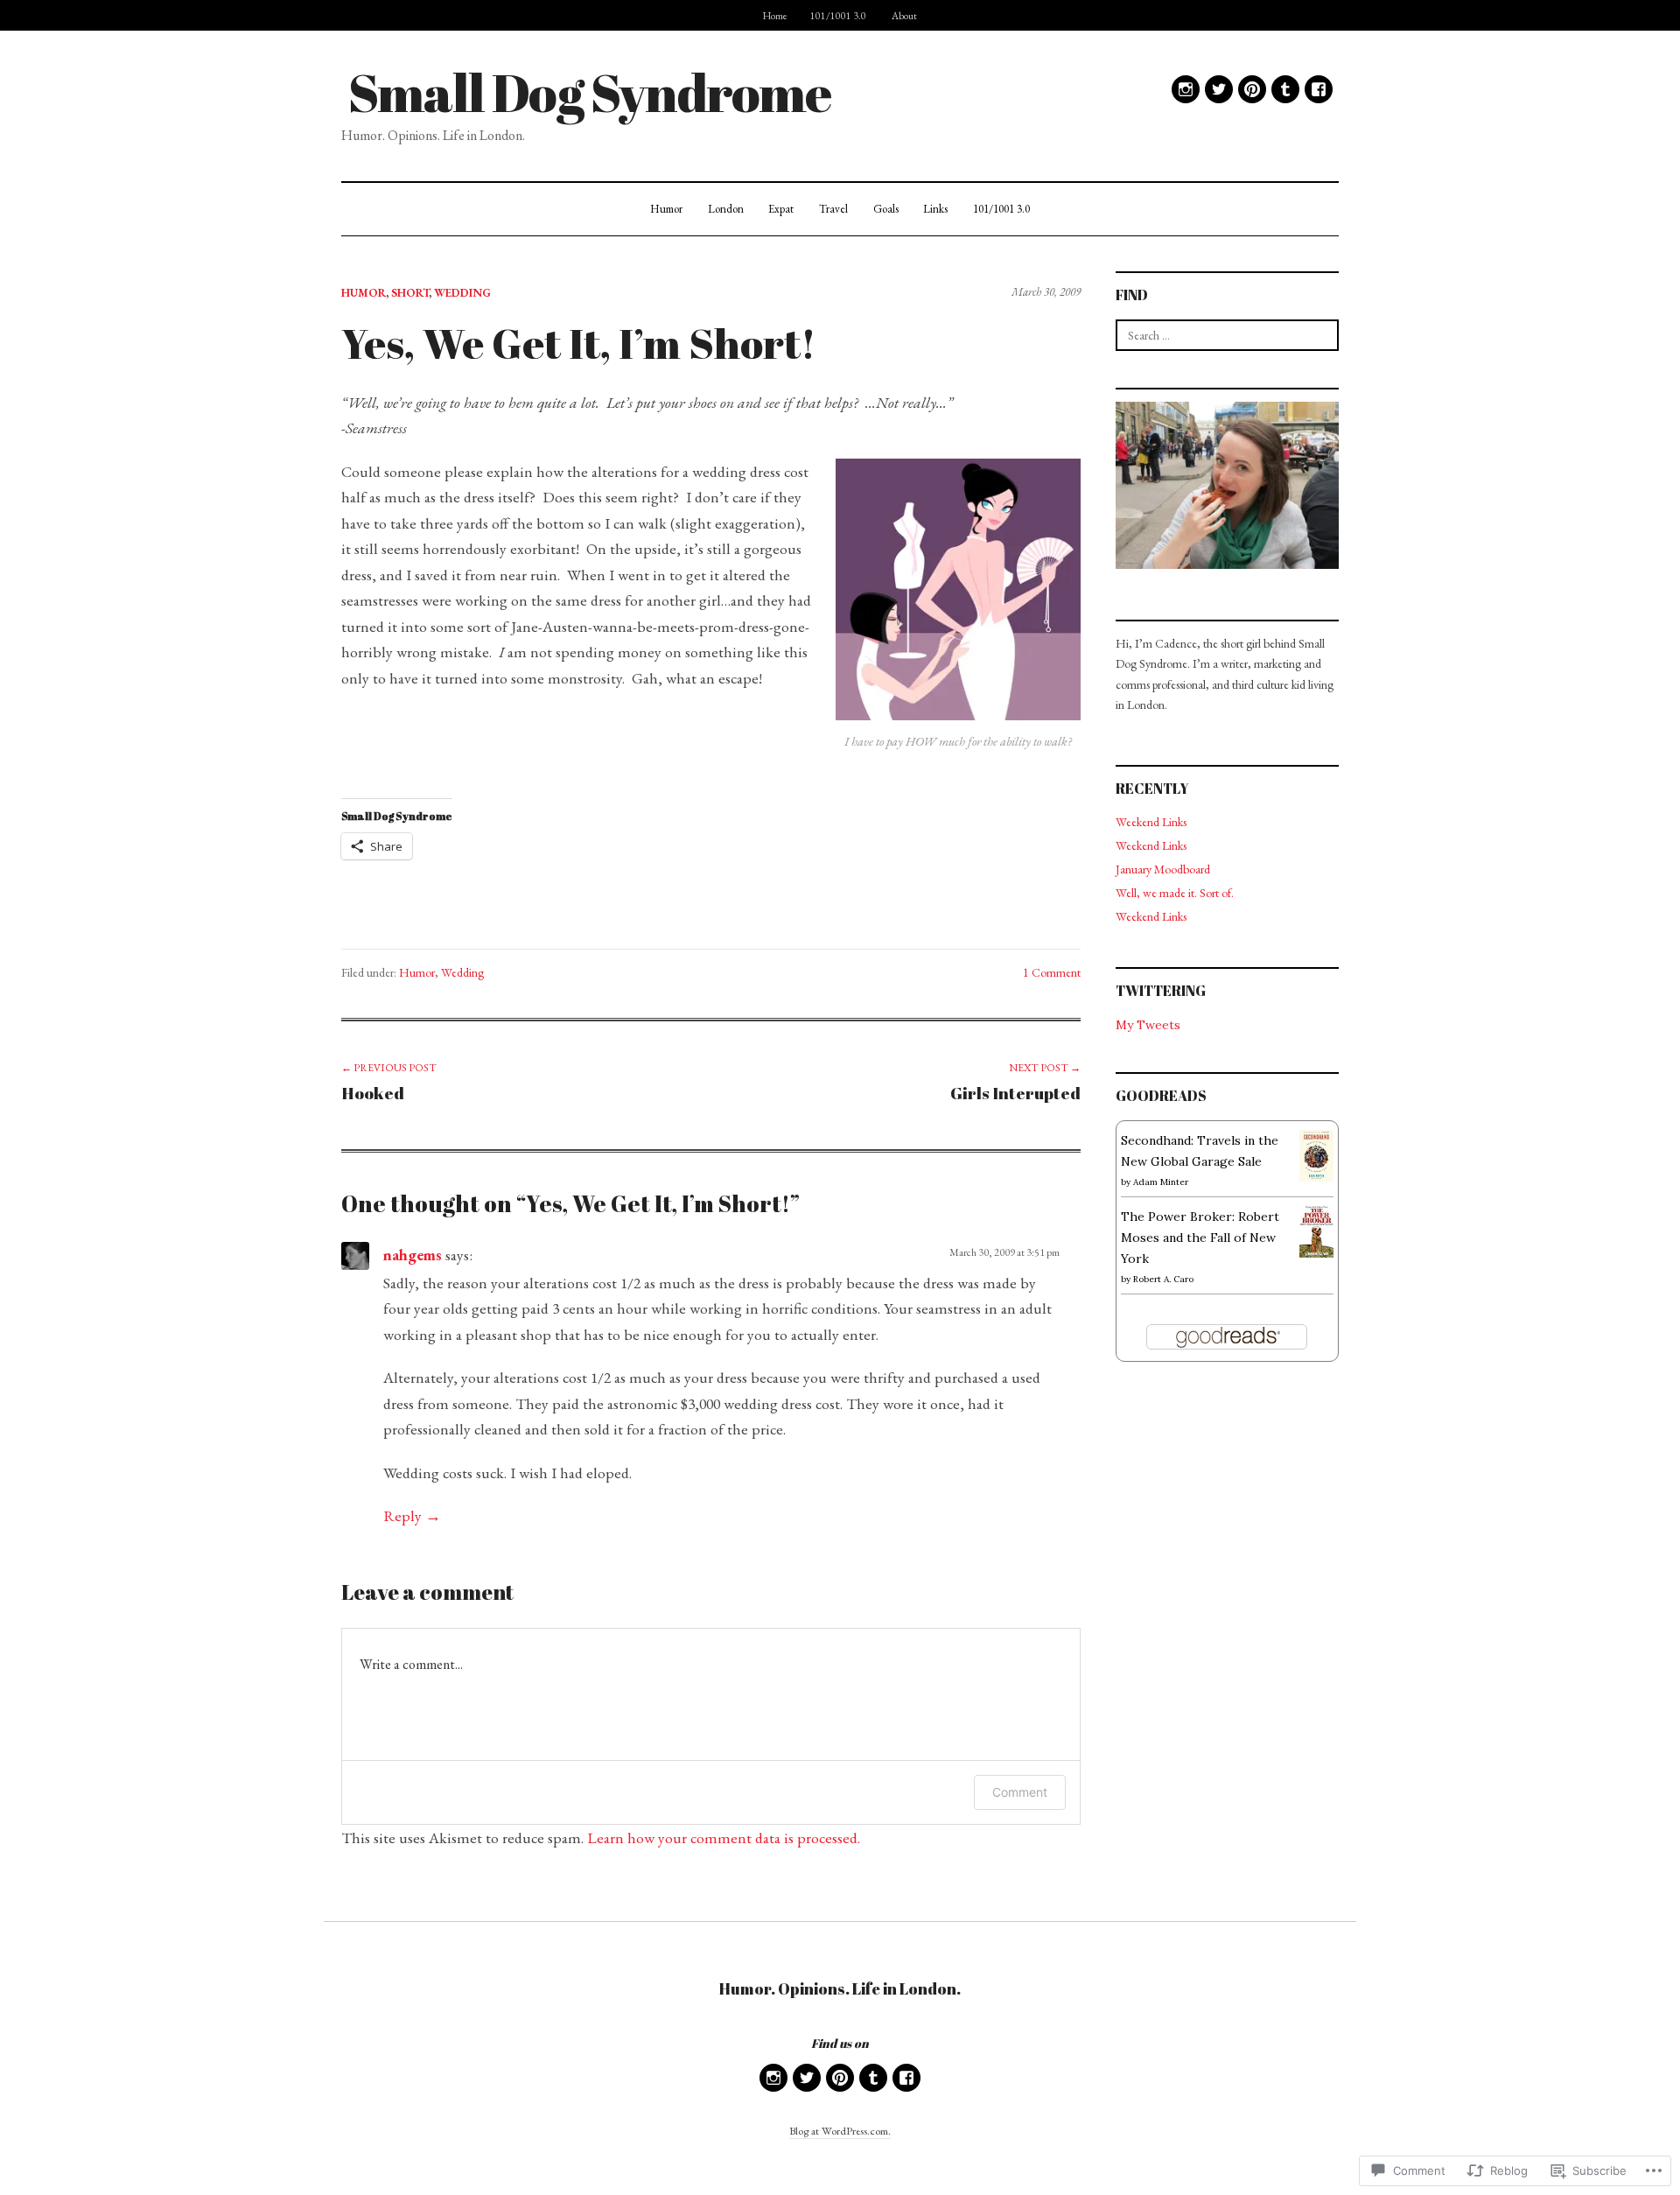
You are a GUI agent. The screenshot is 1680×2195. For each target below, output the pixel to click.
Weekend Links (1151, 822)
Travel (833, 209)
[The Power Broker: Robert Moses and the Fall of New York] (1316, 1231)
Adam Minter (1161, 1182)
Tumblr (1285, 89)
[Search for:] (1227, 335)
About (904, 15)
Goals (886, 209)
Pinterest (1252, 89)
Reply (402, 1515)
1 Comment (1052, 972)
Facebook (1319, 89)
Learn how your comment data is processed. (724, 1837)
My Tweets (1148, 1025)
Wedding (462, 293)
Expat (781, 209)
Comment (1020, 1792)
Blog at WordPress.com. (840, 2131)
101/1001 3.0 (838, 15)
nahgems (413, 1255)
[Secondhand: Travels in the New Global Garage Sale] (1316, 1154)
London (726, 209)
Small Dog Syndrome (590, 92)
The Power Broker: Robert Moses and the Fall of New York (1200, 1238)
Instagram (1186, 89)
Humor (666, 209)
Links (935, 209)
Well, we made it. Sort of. (1175, 893)
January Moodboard (1163, 869)
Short (410, 293)
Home (775, 15)
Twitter (1219, 89)
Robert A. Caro (1163, 1279)
